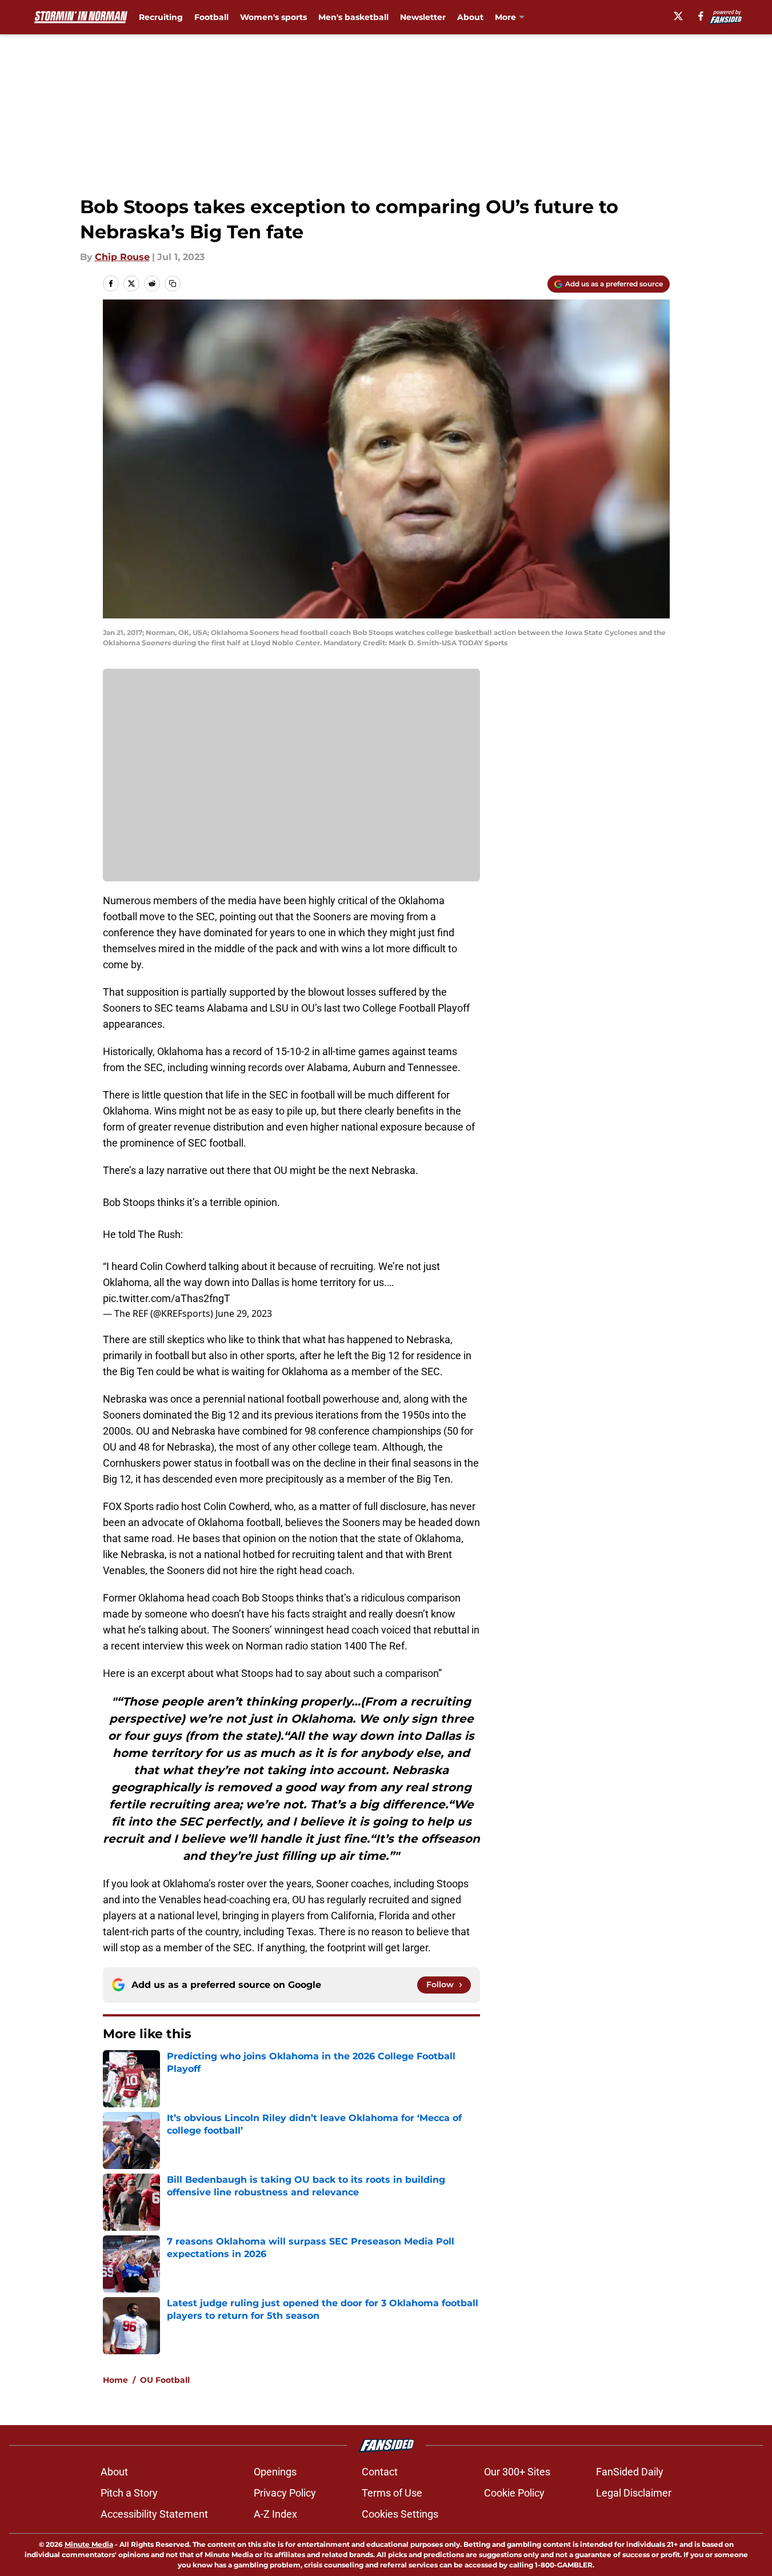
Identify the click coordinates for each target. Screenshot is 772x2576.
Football (211, 17)
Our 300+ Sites (517, 2472)
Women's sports (273, 17)
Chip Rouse (122, 257)
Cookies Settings (400, 2514)
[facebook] (701, 16)
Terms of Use (392, 2493)
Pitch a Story (129, 2493)
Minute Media (89, 2544)
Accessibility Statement (154, 2514)
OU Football (165, 2380)
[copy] (173, 283)
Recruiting (161, 17)
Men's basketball (353, 17)
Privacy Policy (285, 2493)
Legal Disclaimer (634, 2493)
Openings (275, 2472)
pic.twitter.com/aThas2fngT (167, 1298)
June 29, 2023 (244, 1313)
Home (115, 2380)
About (470, 17)
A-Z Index (275, 2514)
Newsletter (423, 17)
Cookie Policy (514, 2493)
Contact (380, 2472)
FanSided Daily (630, 2472)
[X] (678, 16)
